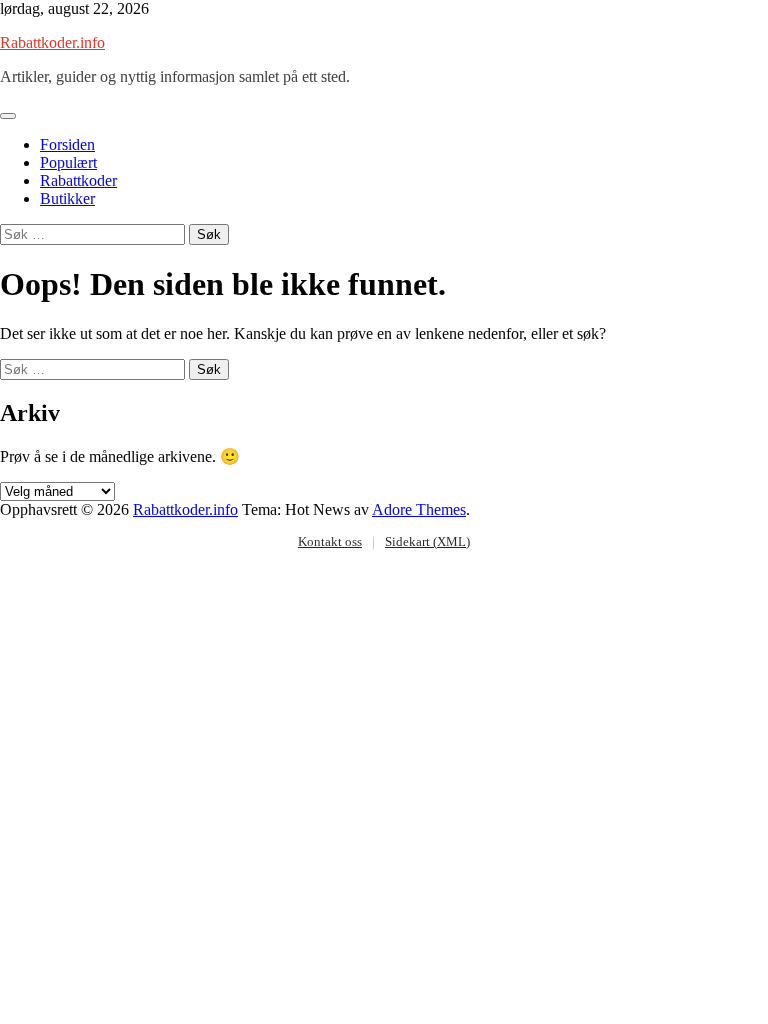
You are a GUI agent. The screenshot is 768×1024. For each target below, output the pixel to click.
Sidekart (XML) (427, 541)
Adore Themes (419, 509)
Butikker (67, 198)
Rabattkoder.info (52, 42)
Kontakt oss (330, 541)
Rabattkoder (78, 180)
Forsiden (67, 144)
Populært (68, 162)
